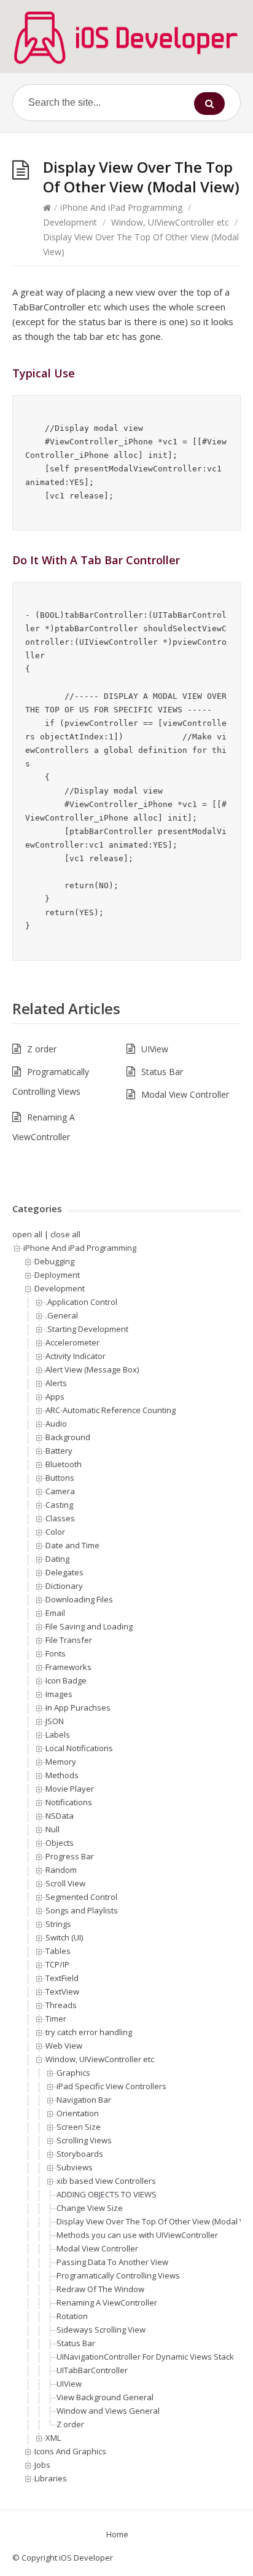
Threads (61, 2005)
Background (68, 1437)
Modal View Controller (185, 1094)
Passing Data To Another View (112, 2262)
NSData (60, 1816)
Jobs (42, 2465)
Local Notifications (79, 1748)
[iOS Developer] (126, 37)
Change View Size (90, 2208)
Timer (56, 2019)
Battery (59, 1451)
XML (53, 2438)
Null (53, 1829)
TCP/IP (57, 1964)
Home (117, 2534)
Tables (58, 1951)
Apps (55, 1396)
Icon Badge (66, 1680)
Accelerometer (72, 1342)
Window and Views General (108, 2411)
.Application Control (81, 1302)
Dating (57, 1559)
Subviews (75, 2167)
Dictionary (64, 1586)
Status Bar (162, 1072)
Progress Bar (70, 1856)
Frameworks (68, 1667)
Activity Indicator (76, 1356)
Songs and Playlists (82, 1910)
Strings (58, 1924)
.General (62, 1315)
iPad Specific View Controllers (111, 2086)
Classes (60, 1518)
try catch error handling (89, 2032)
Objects (60, 1843)
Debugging (54, 1261)
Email (55, 1613)
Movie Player (70, 1789)
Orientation (78, 2113)
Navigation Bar (84, 2100)
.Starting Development (87, 1329)
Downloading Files (79, 1599)
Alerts (56, 1383)
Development (70, 222)
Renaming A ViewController (107, 2302)
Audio (56, 1424)
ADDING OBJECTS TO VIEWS (107, 2194)
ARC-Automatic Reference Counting (111, 1410)
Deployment (57, 1275)
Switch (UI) (64, 1937)
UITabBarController (92, 2370)
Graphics (73, 2073)
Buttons (60, 1478)
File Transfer (69, 1640)
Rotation (72, 2316)
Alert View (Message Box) (92, 1369)
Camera (60, 1491)
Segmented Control (81, 1897)
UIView (155, 1049)
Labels (58, 1735)
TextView (62, 1991)
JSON (55, 1721)
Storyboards (80, 2154)
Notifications (69, 1802)
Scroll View (65, 1883)
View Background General (105, 2397)
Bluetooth (64, 1464)
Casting (59, 1505)
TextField (62, 1978)
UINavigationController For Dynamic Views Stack (145, 2357)
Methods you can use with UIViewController (137, 2235)
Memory (61, 1762)
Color (55, 1532)
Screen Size (79, 2127)
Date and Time (72, 1545)
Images (59, 1694)
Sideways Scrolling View (101, 2330)
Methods (62, 1775)
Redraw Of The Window (100, 2289)
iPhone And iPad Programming (121, 207)
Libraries (51, 2478)
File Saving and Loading (89, 1626)
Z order (42, 1049)
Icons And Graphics (70, 2451)
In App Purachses (78, 1707)
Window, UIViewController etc (170, 222)
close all (65, 1234)
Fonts (56, 1653)
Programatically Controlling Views (118, 2275)
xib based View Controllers (106, 2181)
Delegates (64, 1572)
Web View (64, 2046)
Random (61, 1870)
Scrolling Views (84, 2140)
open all (27, 1234)
